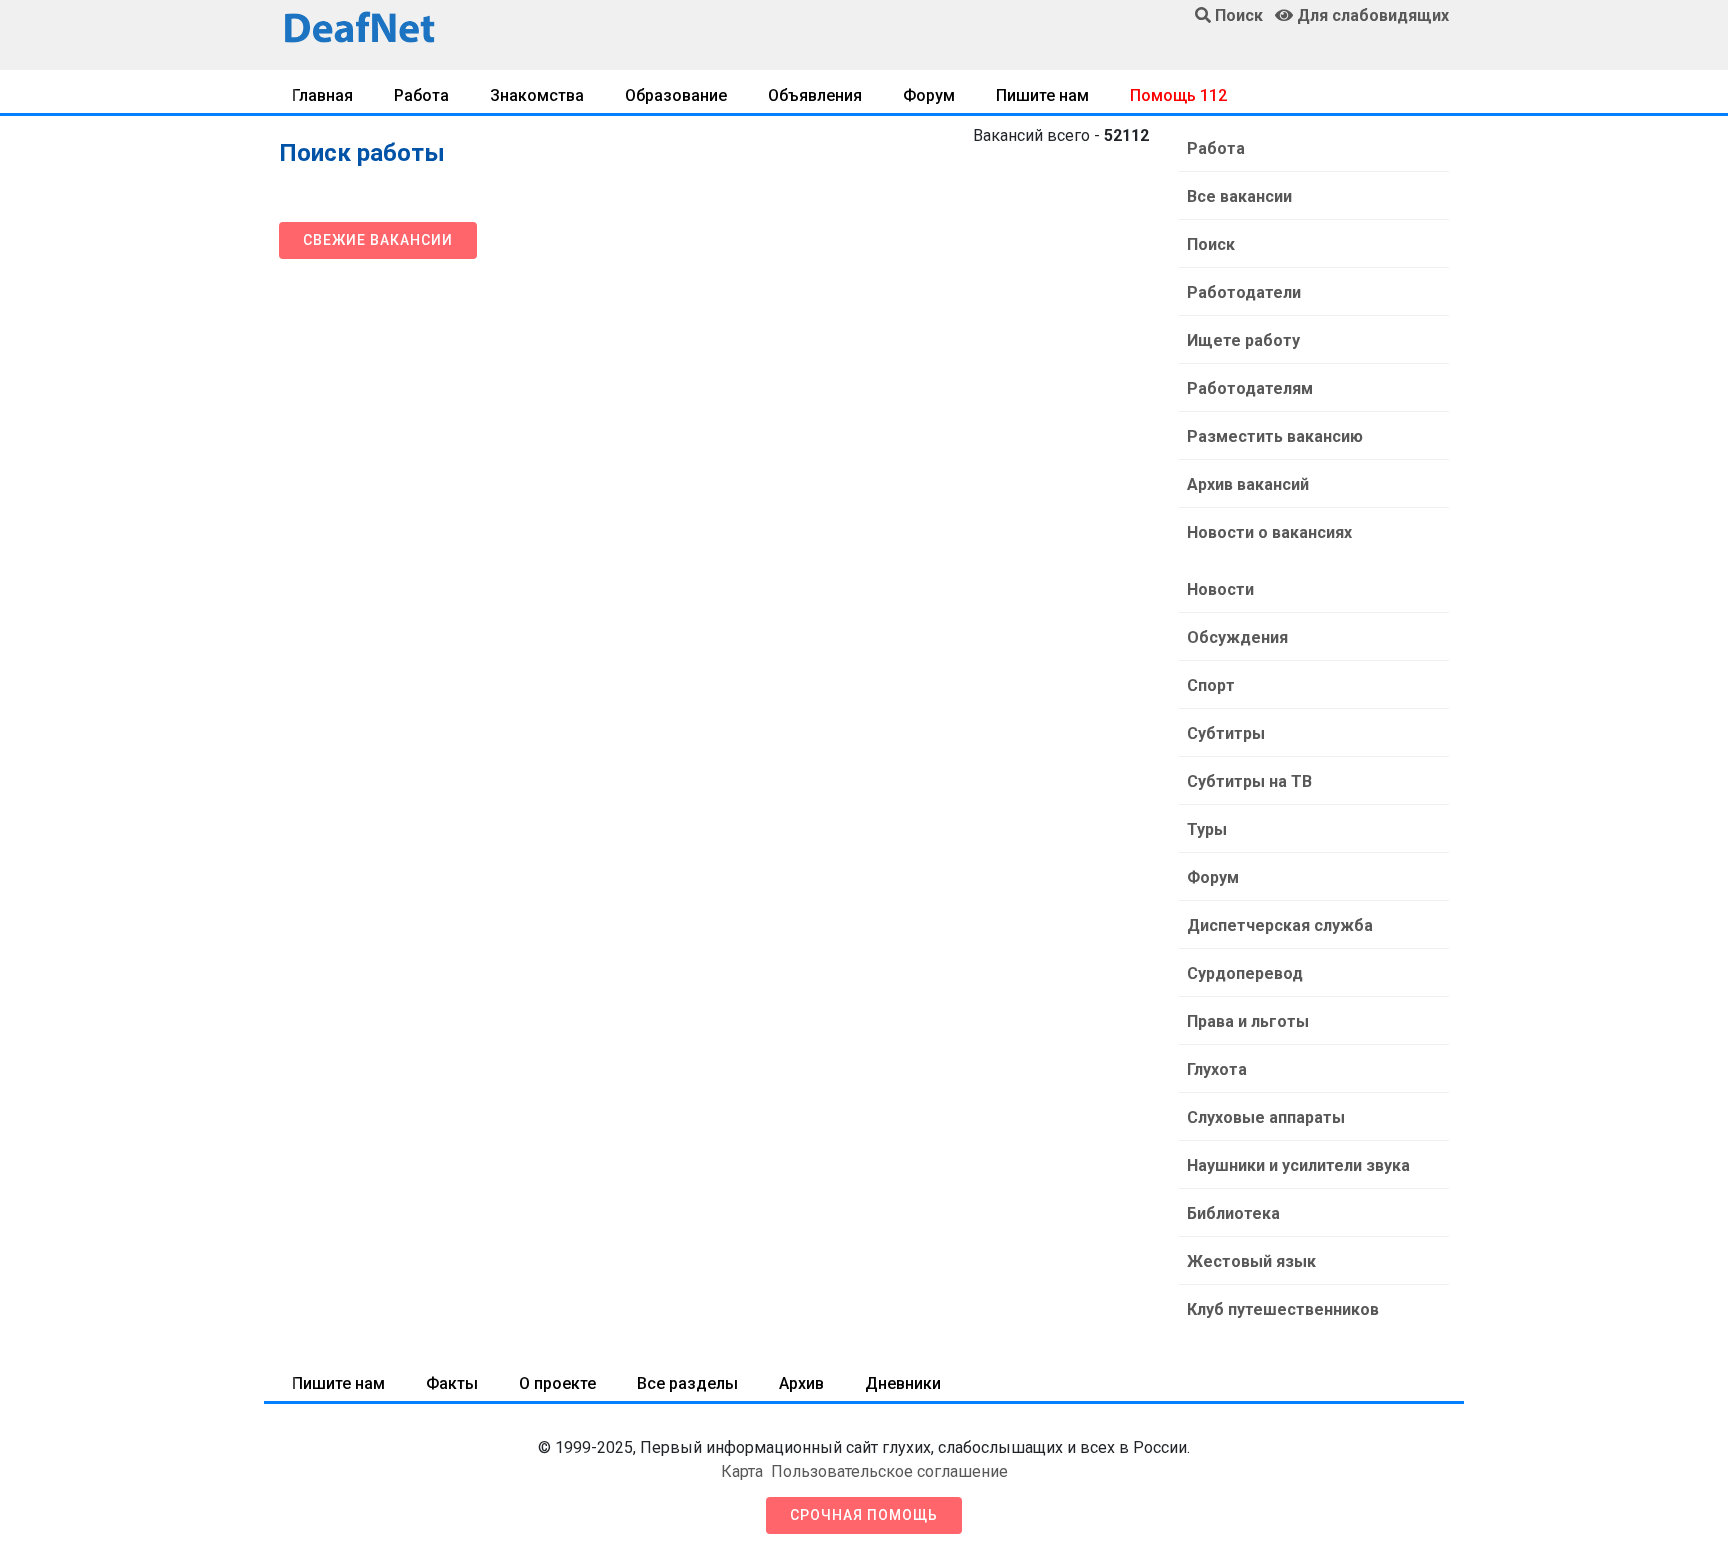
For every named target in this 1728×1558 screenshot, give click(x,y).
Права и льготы (1248, 1021)
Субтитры (1226, 733)
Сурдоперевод (1245, 973)
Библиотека (1233, 1213)
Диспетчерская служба (1280, 925)
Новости (1220, 589)
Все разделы (687, 1383)
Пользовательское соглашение (889, 1471)
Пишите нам (1042, 95)
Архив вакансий (1248, 484)
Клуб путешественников (1283, 1309)
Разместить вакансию (1275, 436)
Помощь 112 (1178, 95)
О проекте (557, 1383)
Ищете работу (1243, 340)
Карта (742, 1471)
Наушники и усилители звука (1298, 1165)
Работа (421, 95)
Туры (1207, 829)
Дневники (903, 1383)
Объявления (815, 95)
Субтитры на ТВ (1249, 781)
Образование (676, 95)
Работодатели (1244, 292)
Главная (322, 95)
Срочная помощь (864, 1515)
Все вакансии (1239, 196)
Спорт (1211, 685)
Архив (801, 1383)
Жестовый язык (1251, 1261)
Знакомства (537, 95)
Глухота (1217, 1069)
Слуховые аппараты (1266, 1117)
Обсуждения (1237, 637)
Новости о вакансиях (1269, 532)
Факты (452, 1383)
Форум (929, 95)
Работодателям (1250, 388)
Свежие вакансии (378, 240)
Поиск (1211, 244)
